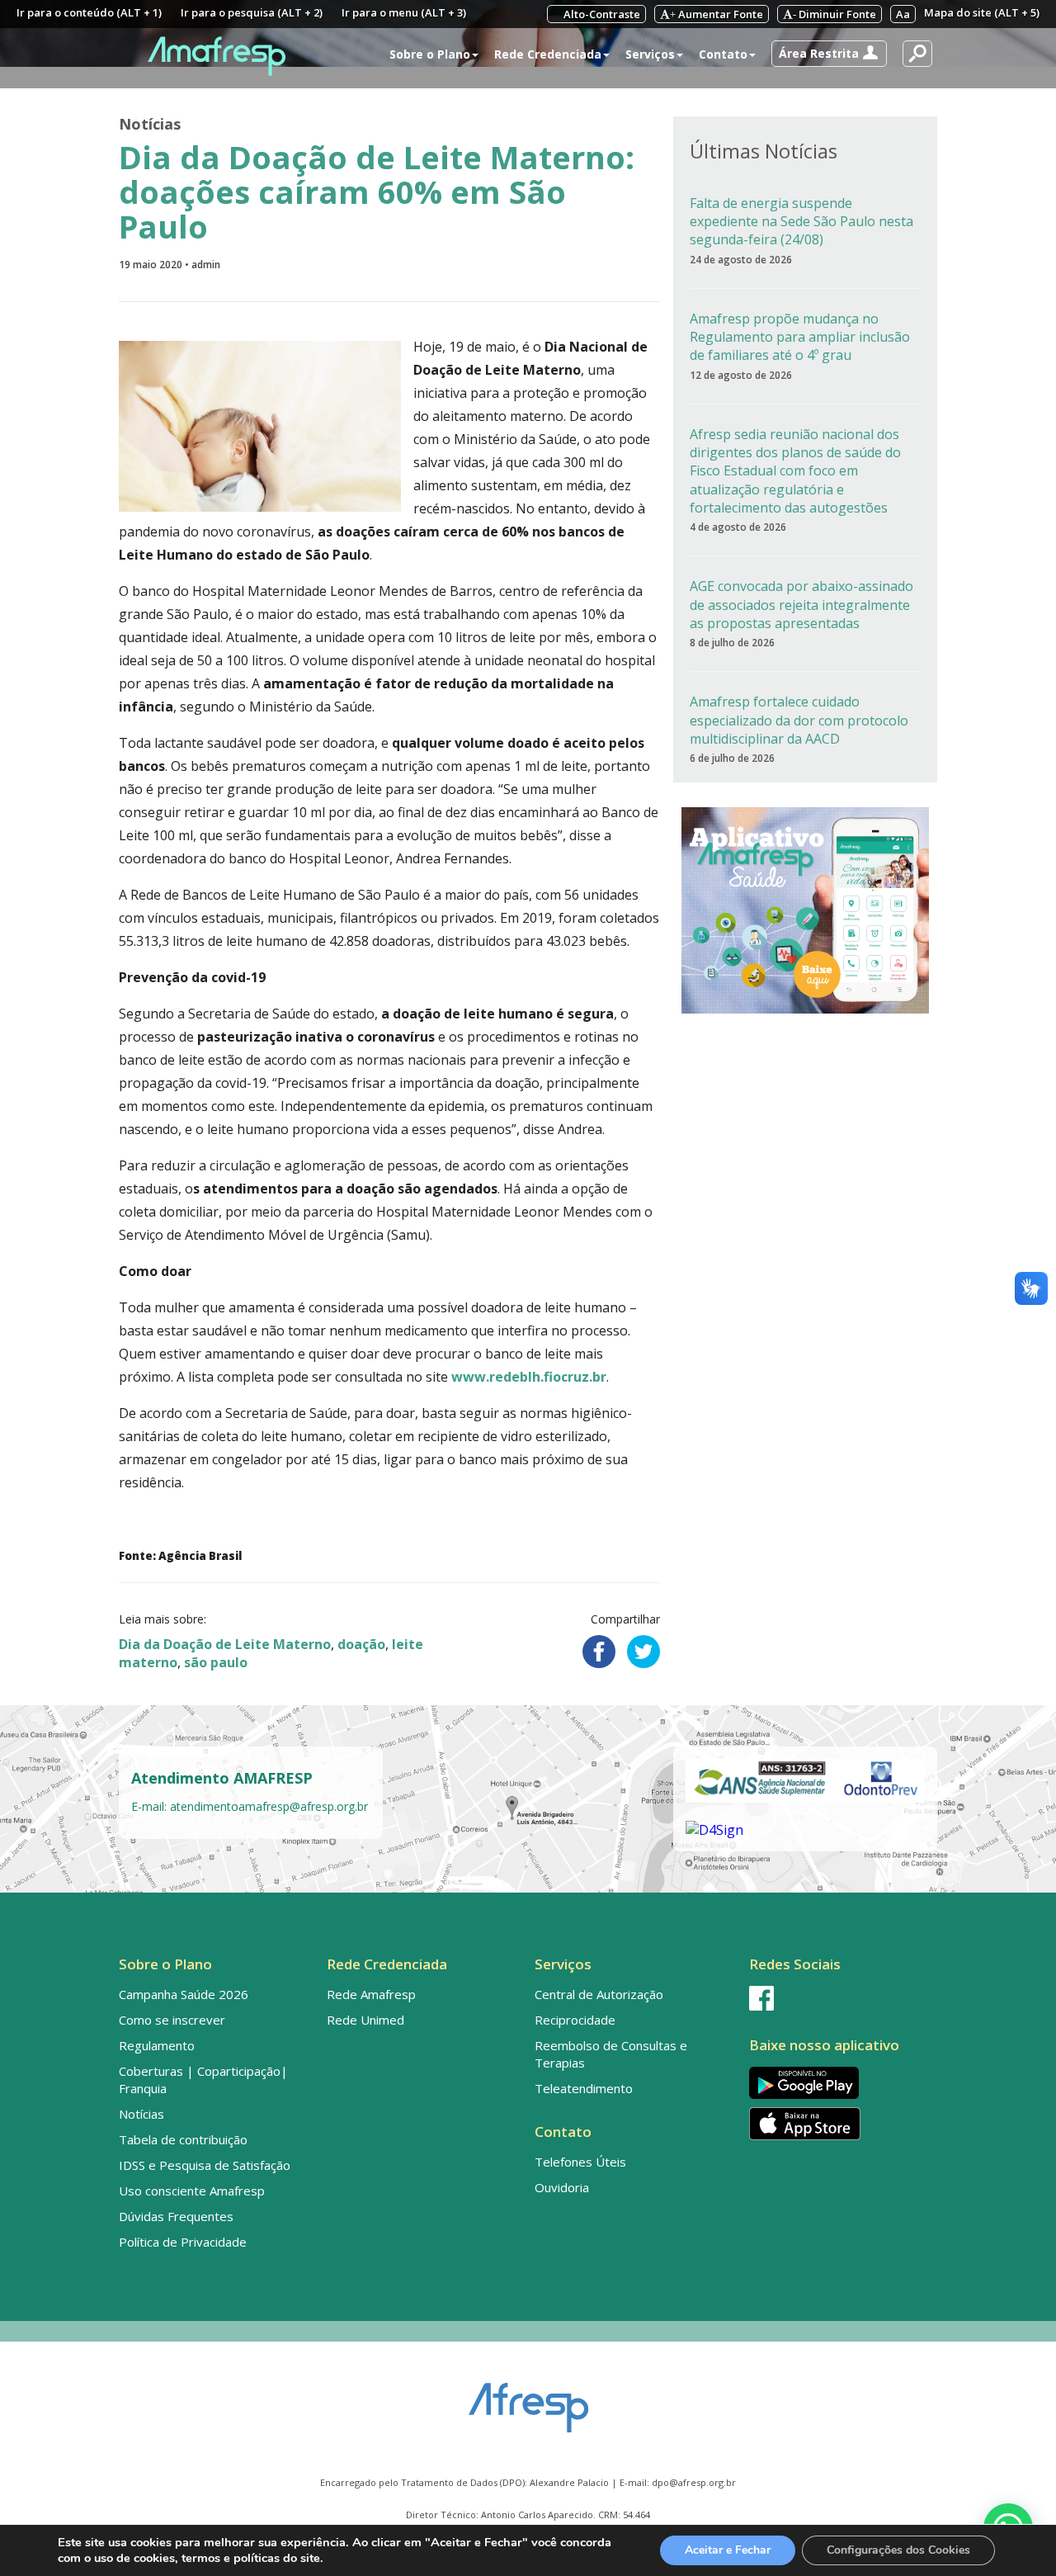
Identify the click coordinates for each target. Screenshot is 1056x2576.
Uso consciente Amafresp (192, 2191)
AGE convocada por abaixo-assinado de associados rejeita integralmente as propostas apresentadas (801, 605)
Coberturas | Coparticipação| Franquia (203, 2080)
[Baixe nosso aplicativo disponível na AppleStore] (840, 2124)
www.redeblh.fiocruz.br (529, 1377)
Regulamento (157, 2045)
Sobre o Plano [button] (430, 54)
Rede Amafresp (371, 1994)
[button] (829, 54)
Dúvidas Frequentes (176, 2216)
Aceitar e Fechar (728, 2550)
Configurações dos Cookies (898, 2550)
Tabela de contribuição (183, 2139)
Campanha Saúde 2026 (184, 1994)
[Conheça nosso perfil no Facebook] (840, 1998)
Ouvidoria (562, 2187)
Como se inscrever (172, 2020)
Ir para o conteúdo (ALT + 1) (89, 12)
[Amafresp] (216, 56)
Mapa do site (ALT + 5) (982, 12)
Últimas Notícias (764, 151)
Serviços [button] (650, 54)
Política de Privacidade (183, 2242)
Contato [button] (723, 54)
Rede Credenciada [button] (548, 54)
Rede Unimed (365, 2020)
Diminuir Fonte (834, 14)
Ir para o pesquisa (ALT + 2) (252, 12)
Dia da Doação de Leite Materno (225, 1644)
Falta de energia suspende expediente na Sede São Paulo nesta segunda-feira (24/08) (801, 222)
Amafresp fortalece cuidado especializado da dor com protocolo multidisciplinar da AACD (799, 720)
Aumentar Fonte (717, 14)
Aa (903, 14)
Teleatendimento (584, 2088)
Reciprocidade (575, 2020)
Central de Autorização (599, 1994)
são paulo (216, 1662)
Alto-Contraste (601, 14)
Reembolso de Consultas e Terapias (611, 2054)
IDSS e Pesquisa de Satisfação (205, 2165)
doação (361, 1644)
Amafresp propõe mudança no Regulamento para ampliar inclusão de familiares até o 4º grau (800, 337)
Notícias (150, 124)
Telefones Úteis (580, 2162)
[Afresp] (528, 2399)
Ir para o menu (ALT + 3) (404, 12)
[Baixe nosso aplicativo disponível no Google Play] (840, 2083)
